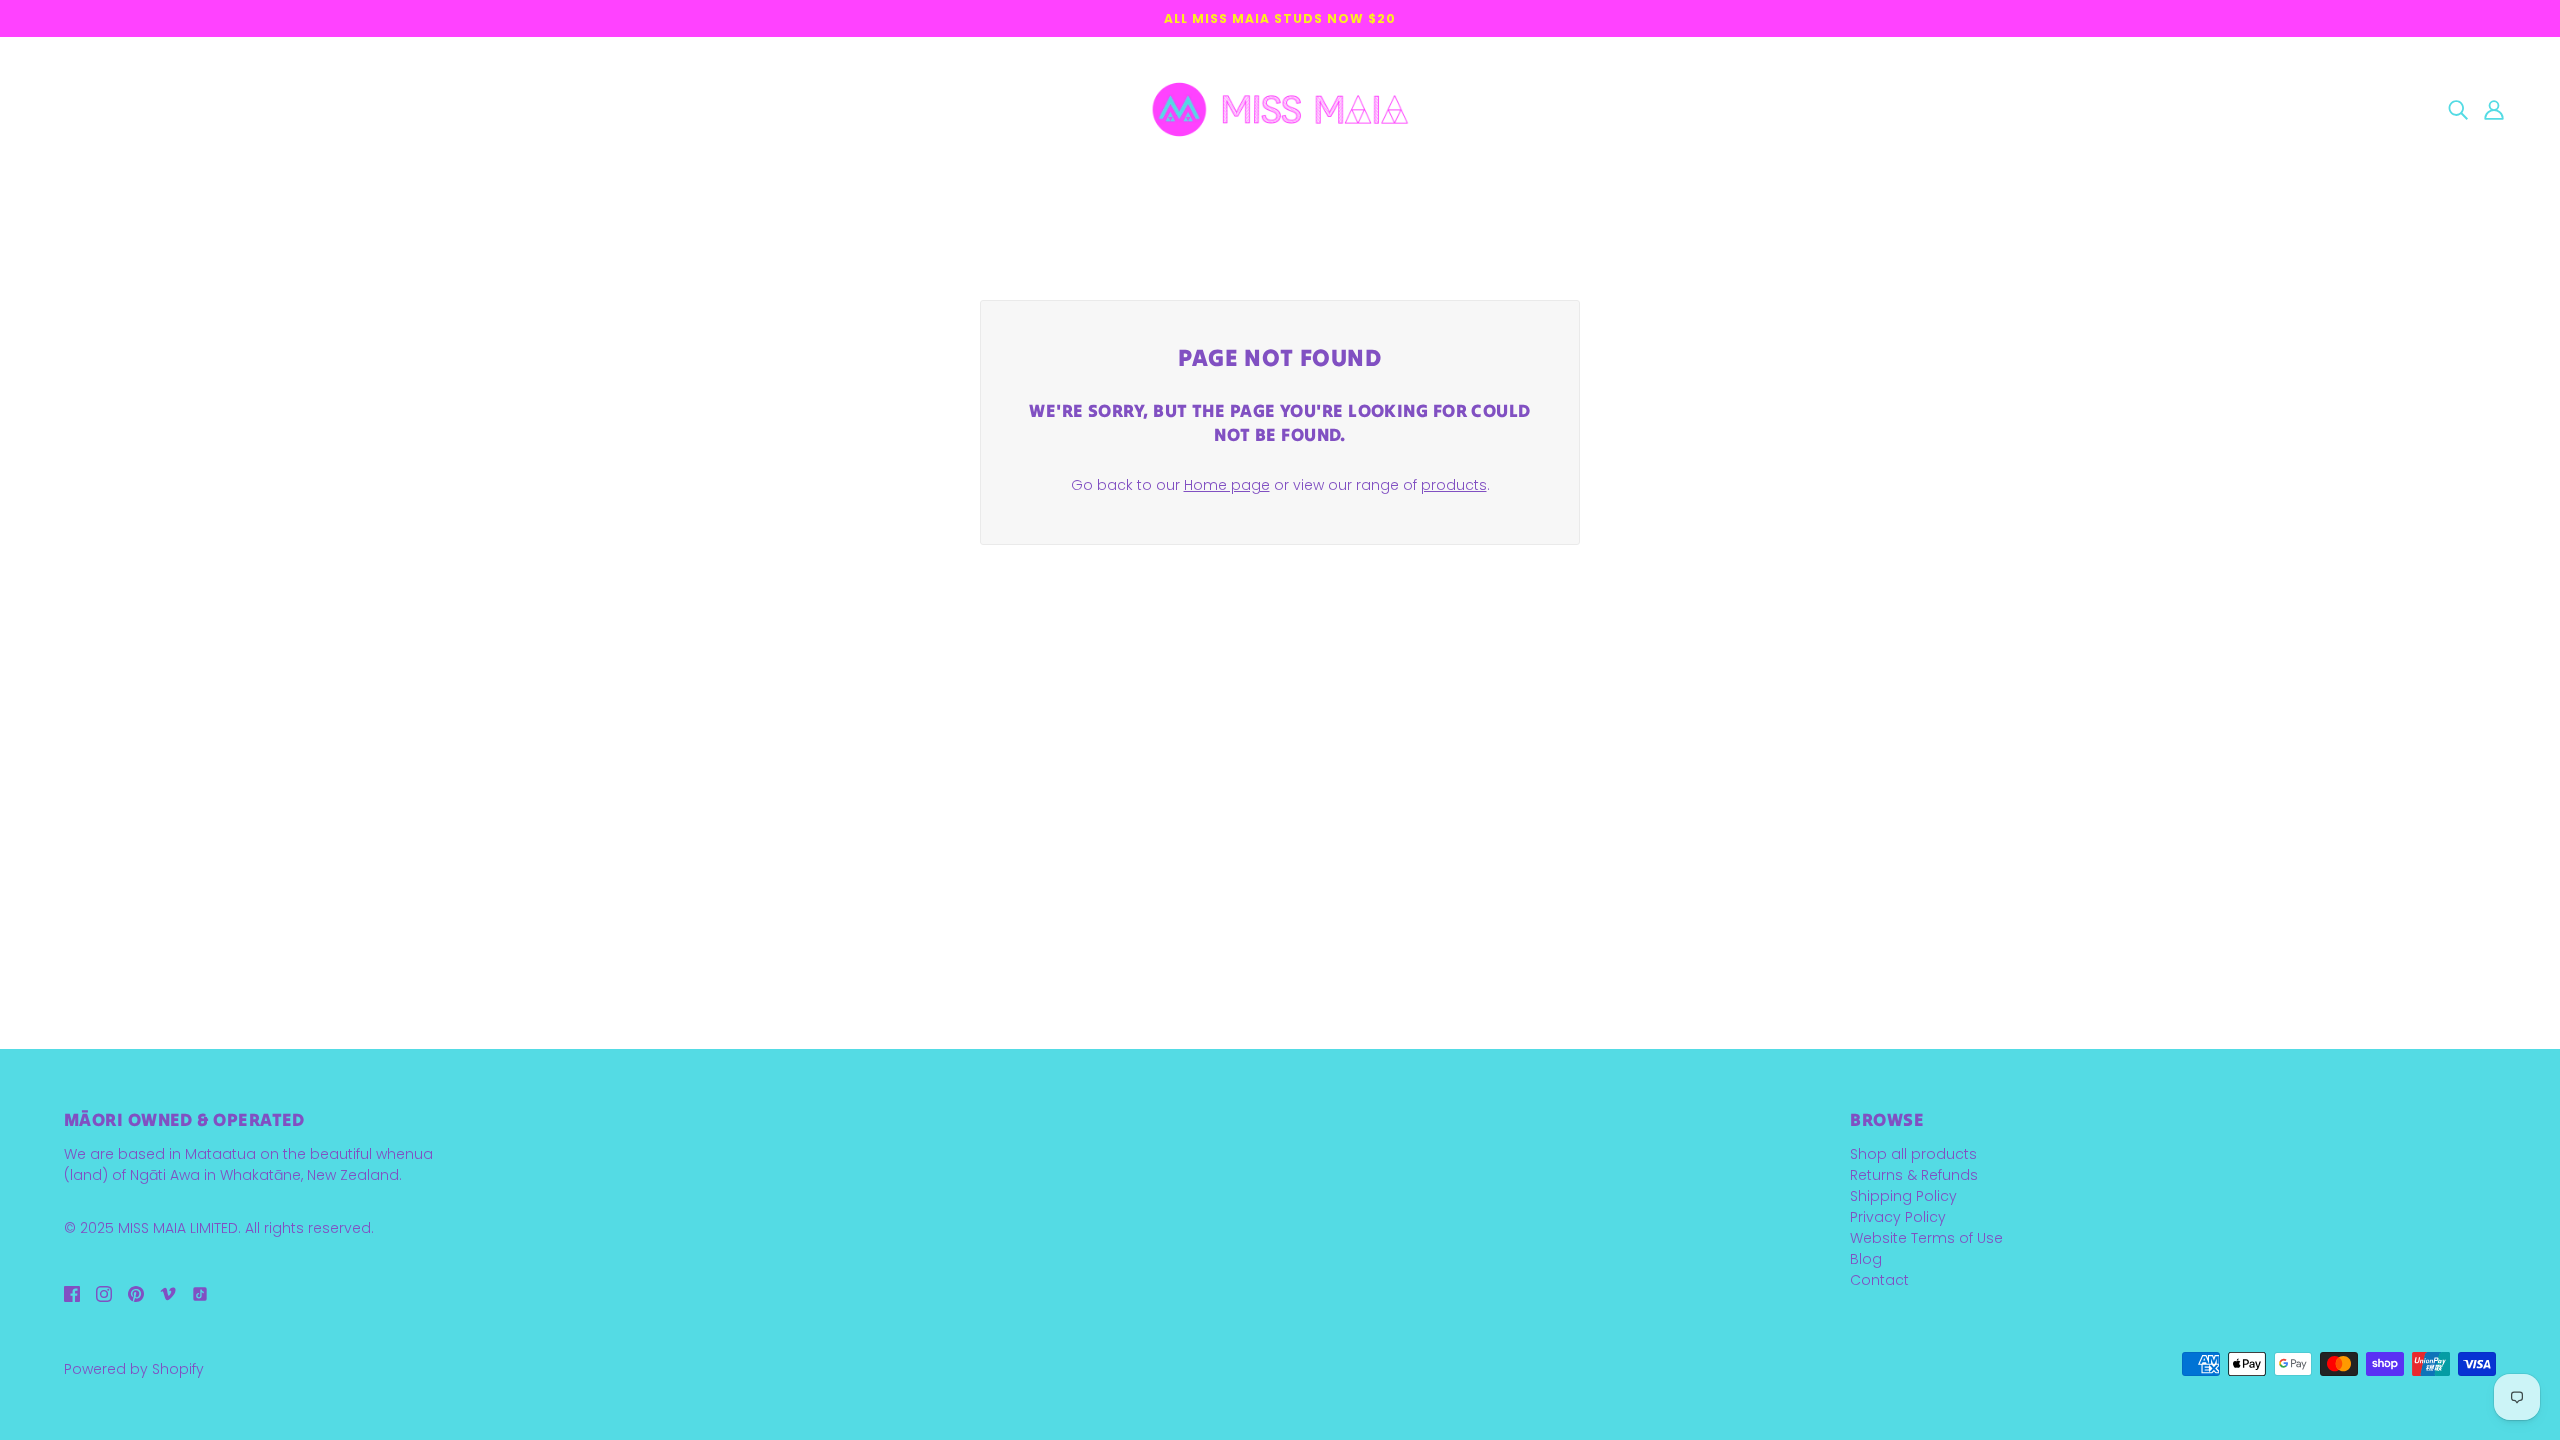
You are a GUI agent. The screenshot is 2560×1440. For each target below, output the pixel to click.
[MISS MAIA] (1280, 108)
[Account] (2494, 109)
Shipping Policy (1903, 1196)
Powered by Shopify (134, 1369)
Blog (1866, 1259)
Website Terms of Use (1926, 1238)
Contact (1879, 1280)
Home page (1227, 485)
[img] (2458, 109)
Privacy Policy (1898, 1217)
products (1454, 485)
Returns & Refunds (1914, 1175)
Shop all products (1913, 1154)
